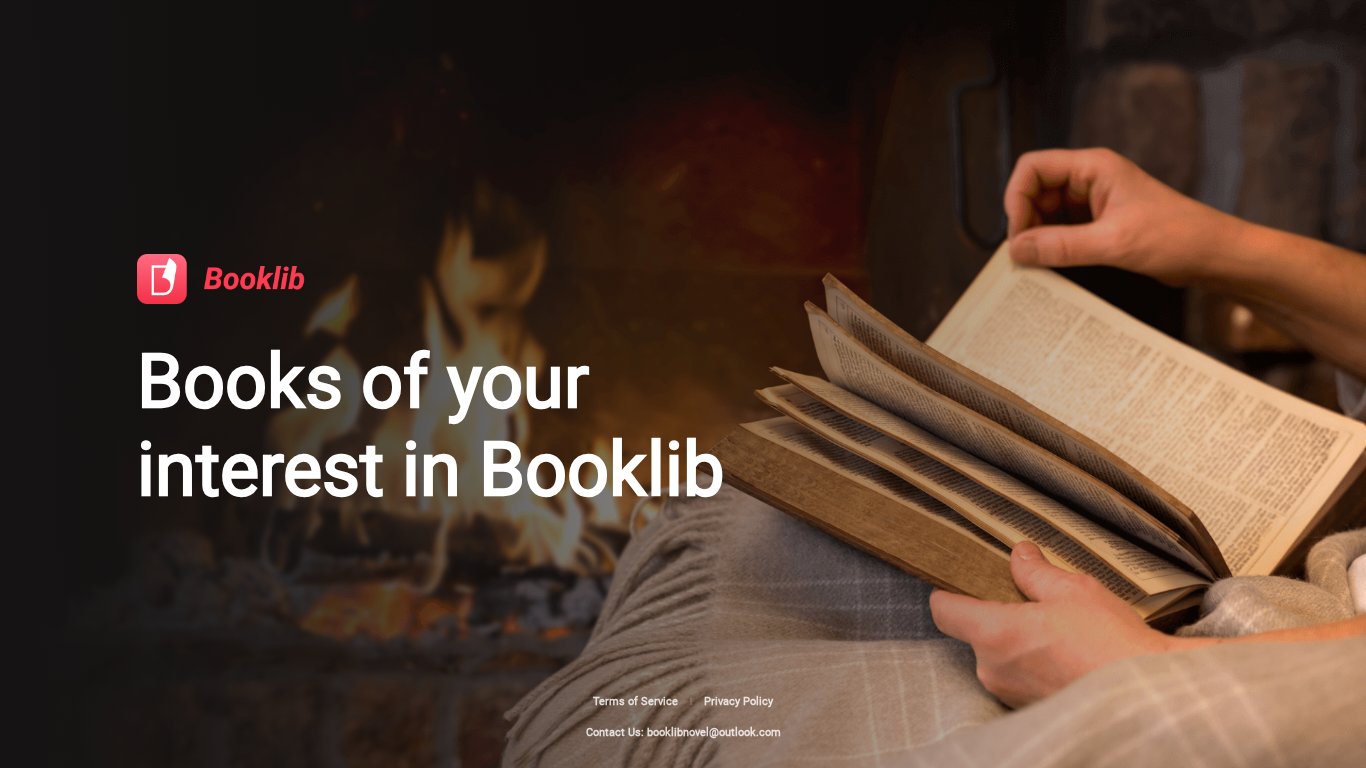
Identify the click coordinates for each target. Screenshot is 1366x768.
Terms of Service (635, 701)
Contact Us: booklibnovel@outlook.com (683, 732)
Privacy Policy (738, 701)
